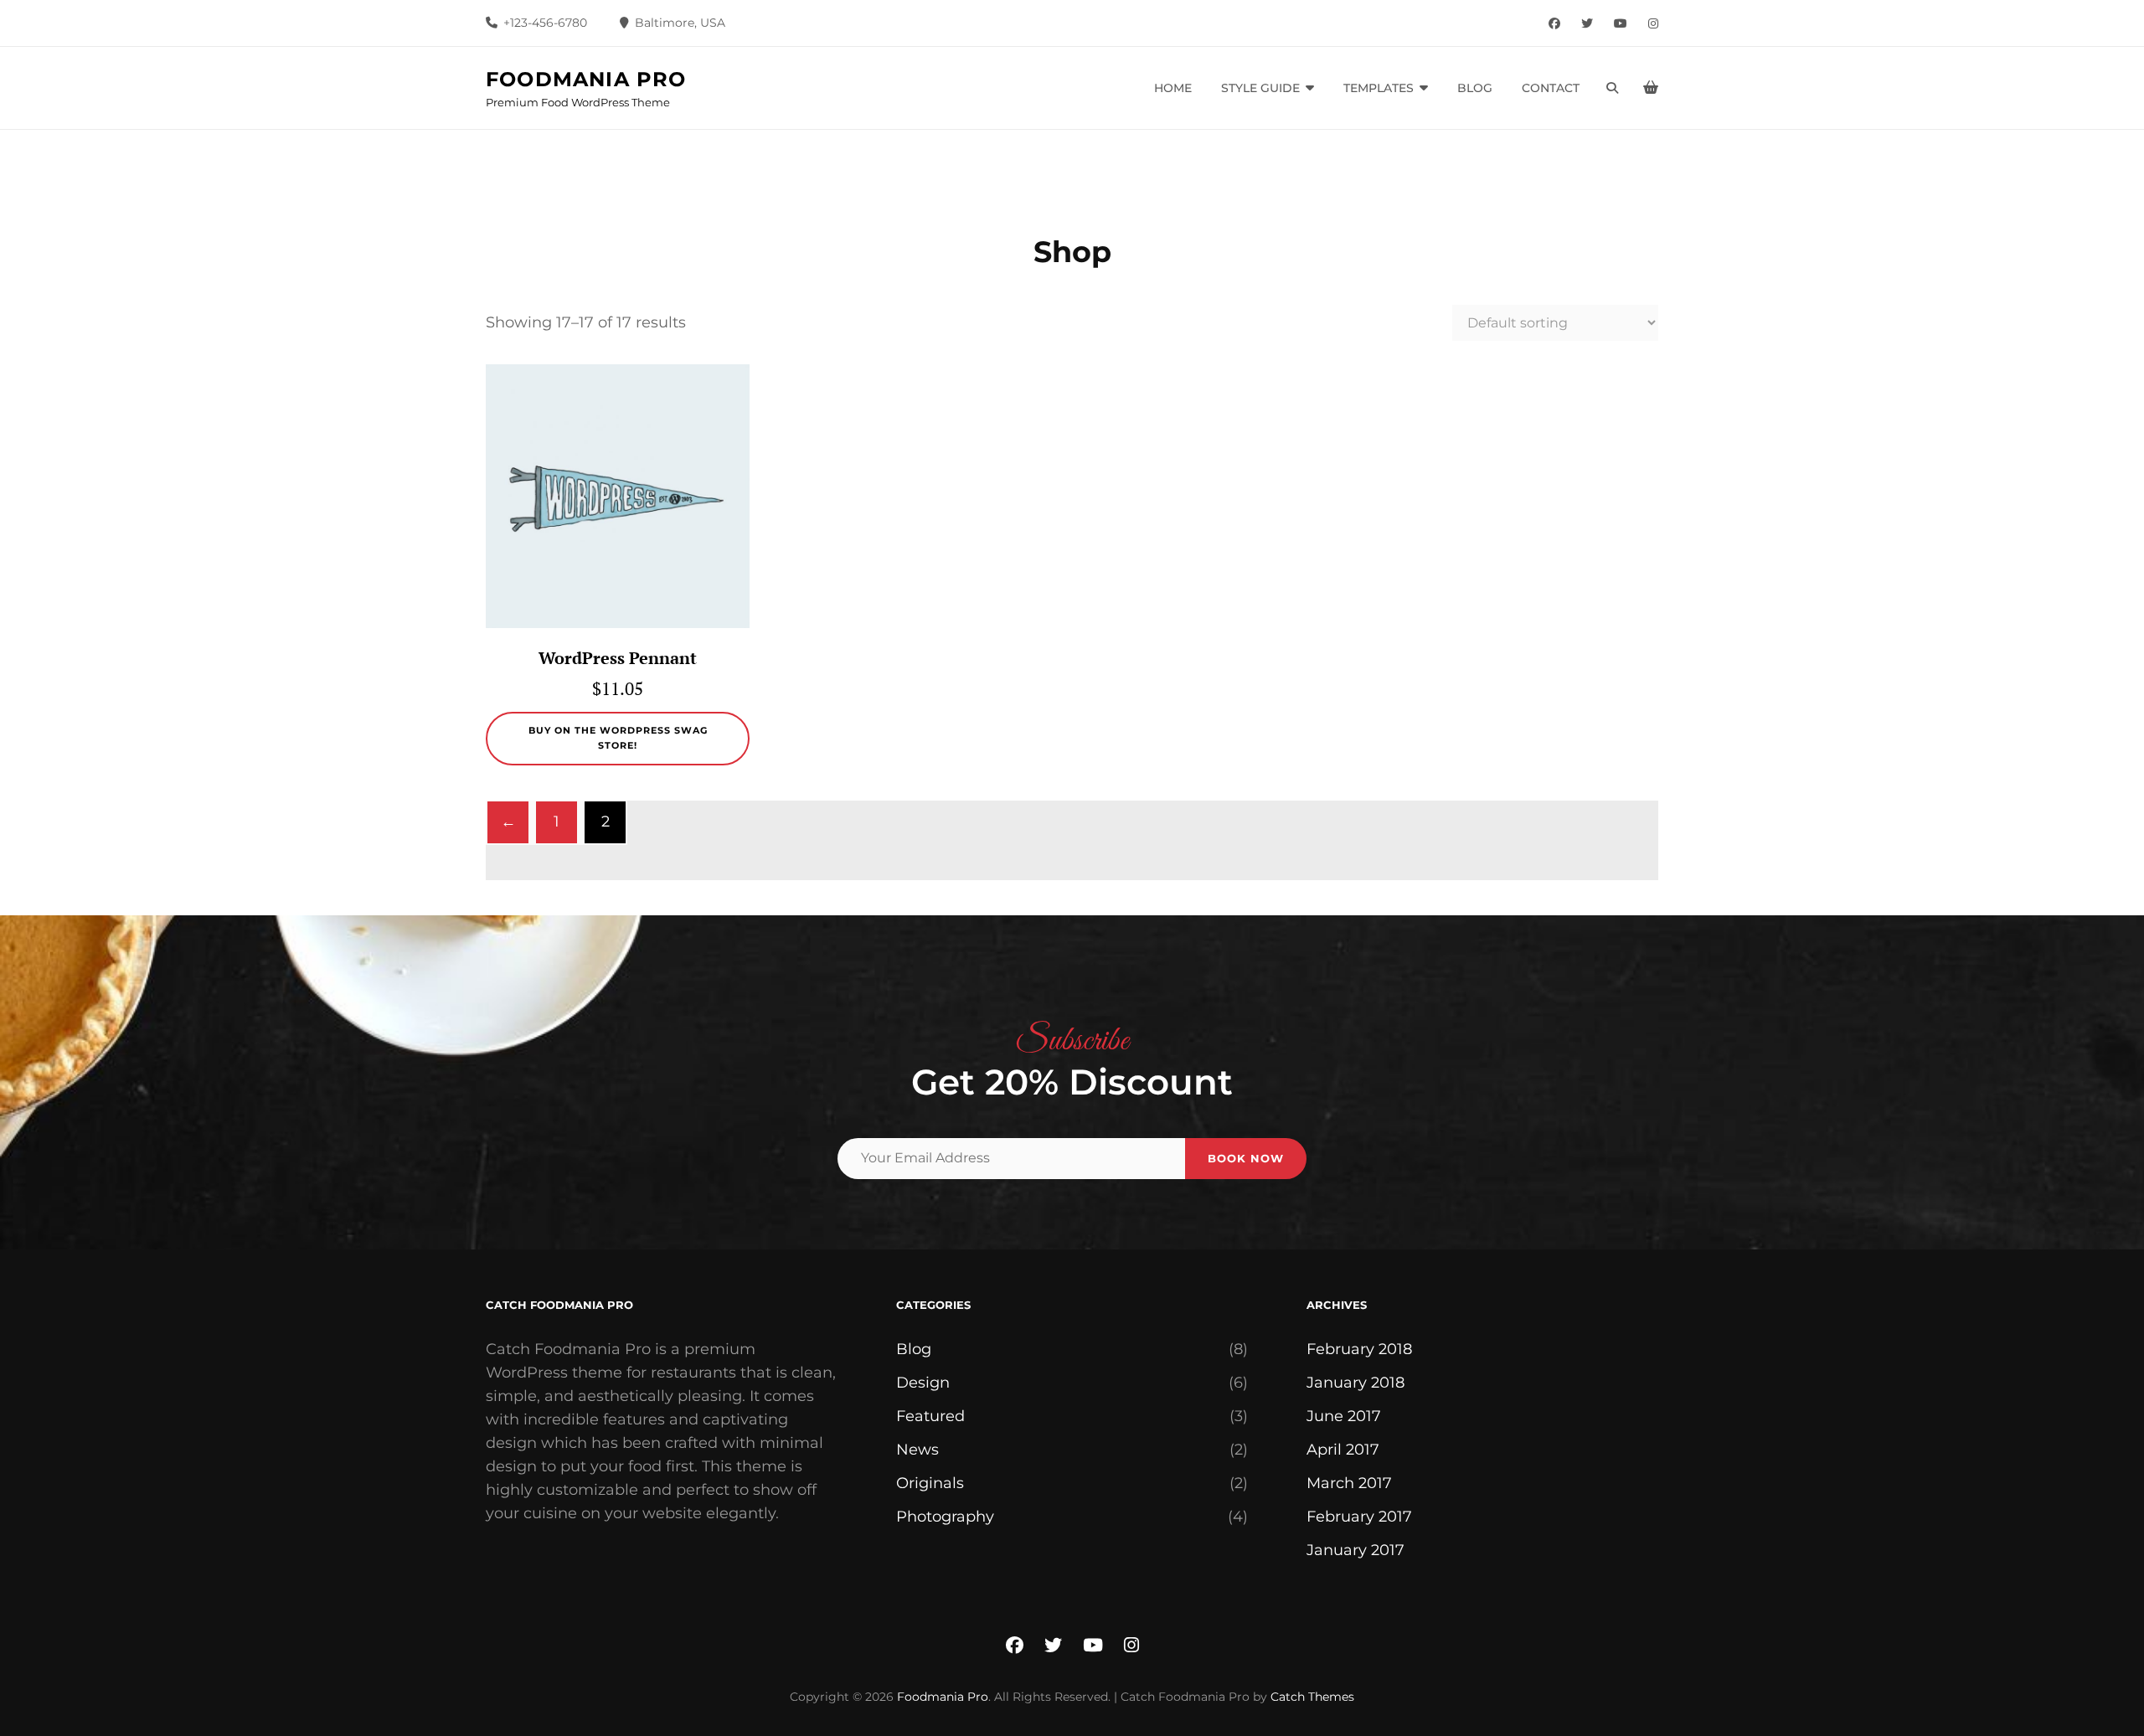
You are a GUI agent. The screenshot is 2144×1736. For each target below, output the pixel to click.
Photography (945, 1517)
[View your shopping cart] (1651, 88)
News (917, 1450)
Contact (1551, 88)
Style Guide (1260, 88)
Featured (930, 1416)
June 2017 (1344, 1416)
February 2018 (1359, 1349)
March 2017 (1349, 1483)
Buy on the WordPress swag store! (618, 738)
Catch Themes (1312, 1697)
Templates (1379, 88)
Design (923, 1383)
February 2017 (1359, 1517)
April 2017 (1343, 1450)
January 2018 (1355, 1383)
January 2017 (1355, 1550)
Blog (1475, 88)
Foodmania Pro (586, 79)
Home (1173, 88)
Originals (930, 1483)
